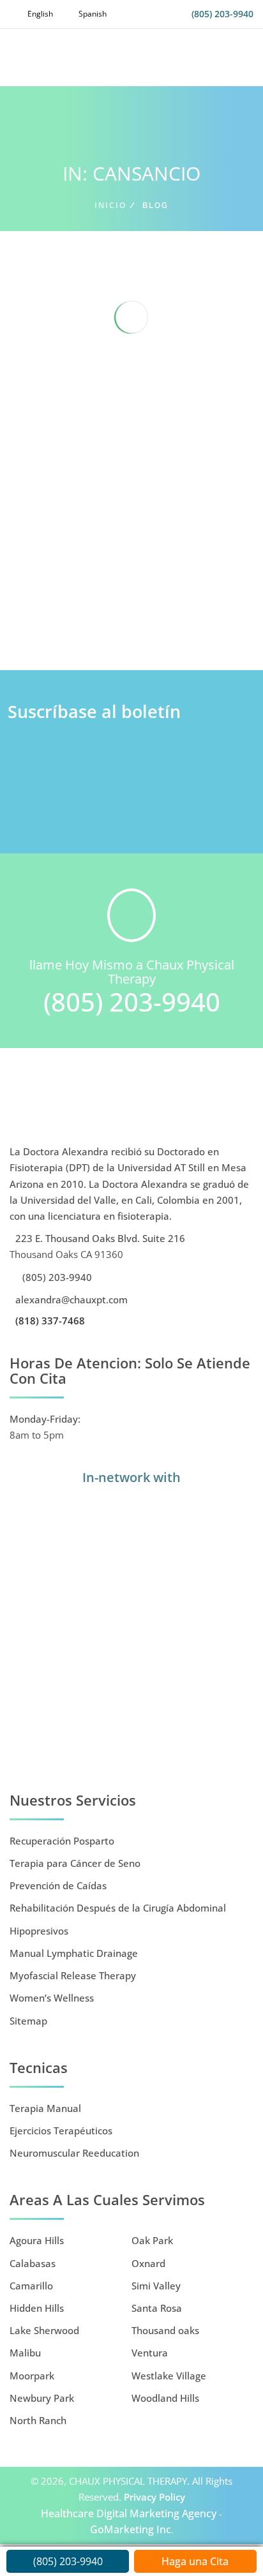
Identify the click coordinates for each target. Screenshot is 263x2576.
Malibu (25, 2353)
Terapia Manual (45, 2108)
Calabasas (33, 2263)
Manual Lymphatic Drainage (74, 1953)
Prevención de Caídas (58, 1885)
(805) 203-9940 (222, 14)
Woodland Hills (165, 2398)
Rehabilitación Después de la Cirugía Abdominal (118, 1908)
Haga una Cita (195, 2561)
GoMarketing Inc (131, 2529)
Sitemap (28, 2021)
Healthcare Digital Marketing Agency (129, 2513)
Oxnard (148, 2263)
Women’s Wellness (52, 1998)
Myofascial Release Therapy (73, 1975)
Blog (223, 609)
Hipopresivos (39, 1931)
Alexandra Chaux (100, 609)
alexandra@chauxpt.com (70, 1299)
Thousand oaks (165, 2330)
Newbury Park (42, 2398)
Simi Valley (156, 2286)
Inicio (110, 205)
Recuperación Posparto (62, 1841)
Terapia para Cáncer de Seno (75, 1863)
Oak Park (152, 2240)
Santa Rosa (157, 2308)
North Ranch (38, 2420)
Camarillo (31, 2286)
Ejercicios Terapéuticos (61, 2130)
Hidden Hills (37, 2308)
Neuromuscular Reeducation (74, 2153)
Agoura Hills (37, 2240)
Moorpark (32, 2376)
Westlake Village (169, 2376)
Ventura (150, 2353)
